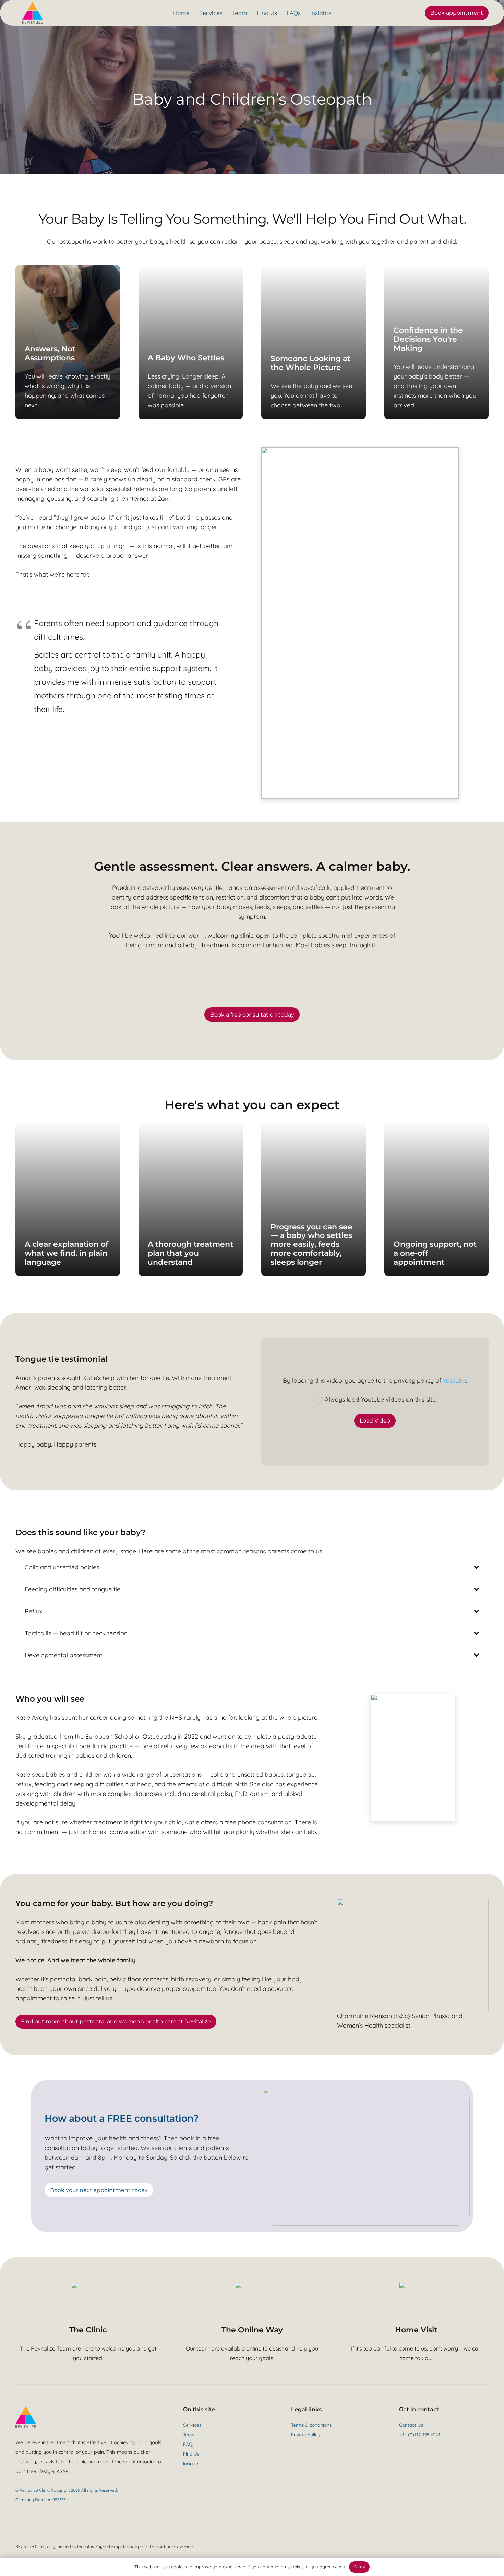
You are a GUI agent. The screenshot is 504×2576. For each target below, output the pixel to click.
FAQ (188, 2444)
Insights (191, 2463)
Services (192, 2425)
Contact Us (411, 2425)
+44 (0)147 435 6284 (420, 2434)
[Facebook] (401, 2450)
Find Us (191, 2454)
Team (189, 2434)
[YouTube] (410, 2450)
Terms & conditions (311, 2425)
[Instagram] (419, 2451)
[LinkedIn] (428, 2450)
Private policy (306, 2434)
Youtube (454, 1380)
